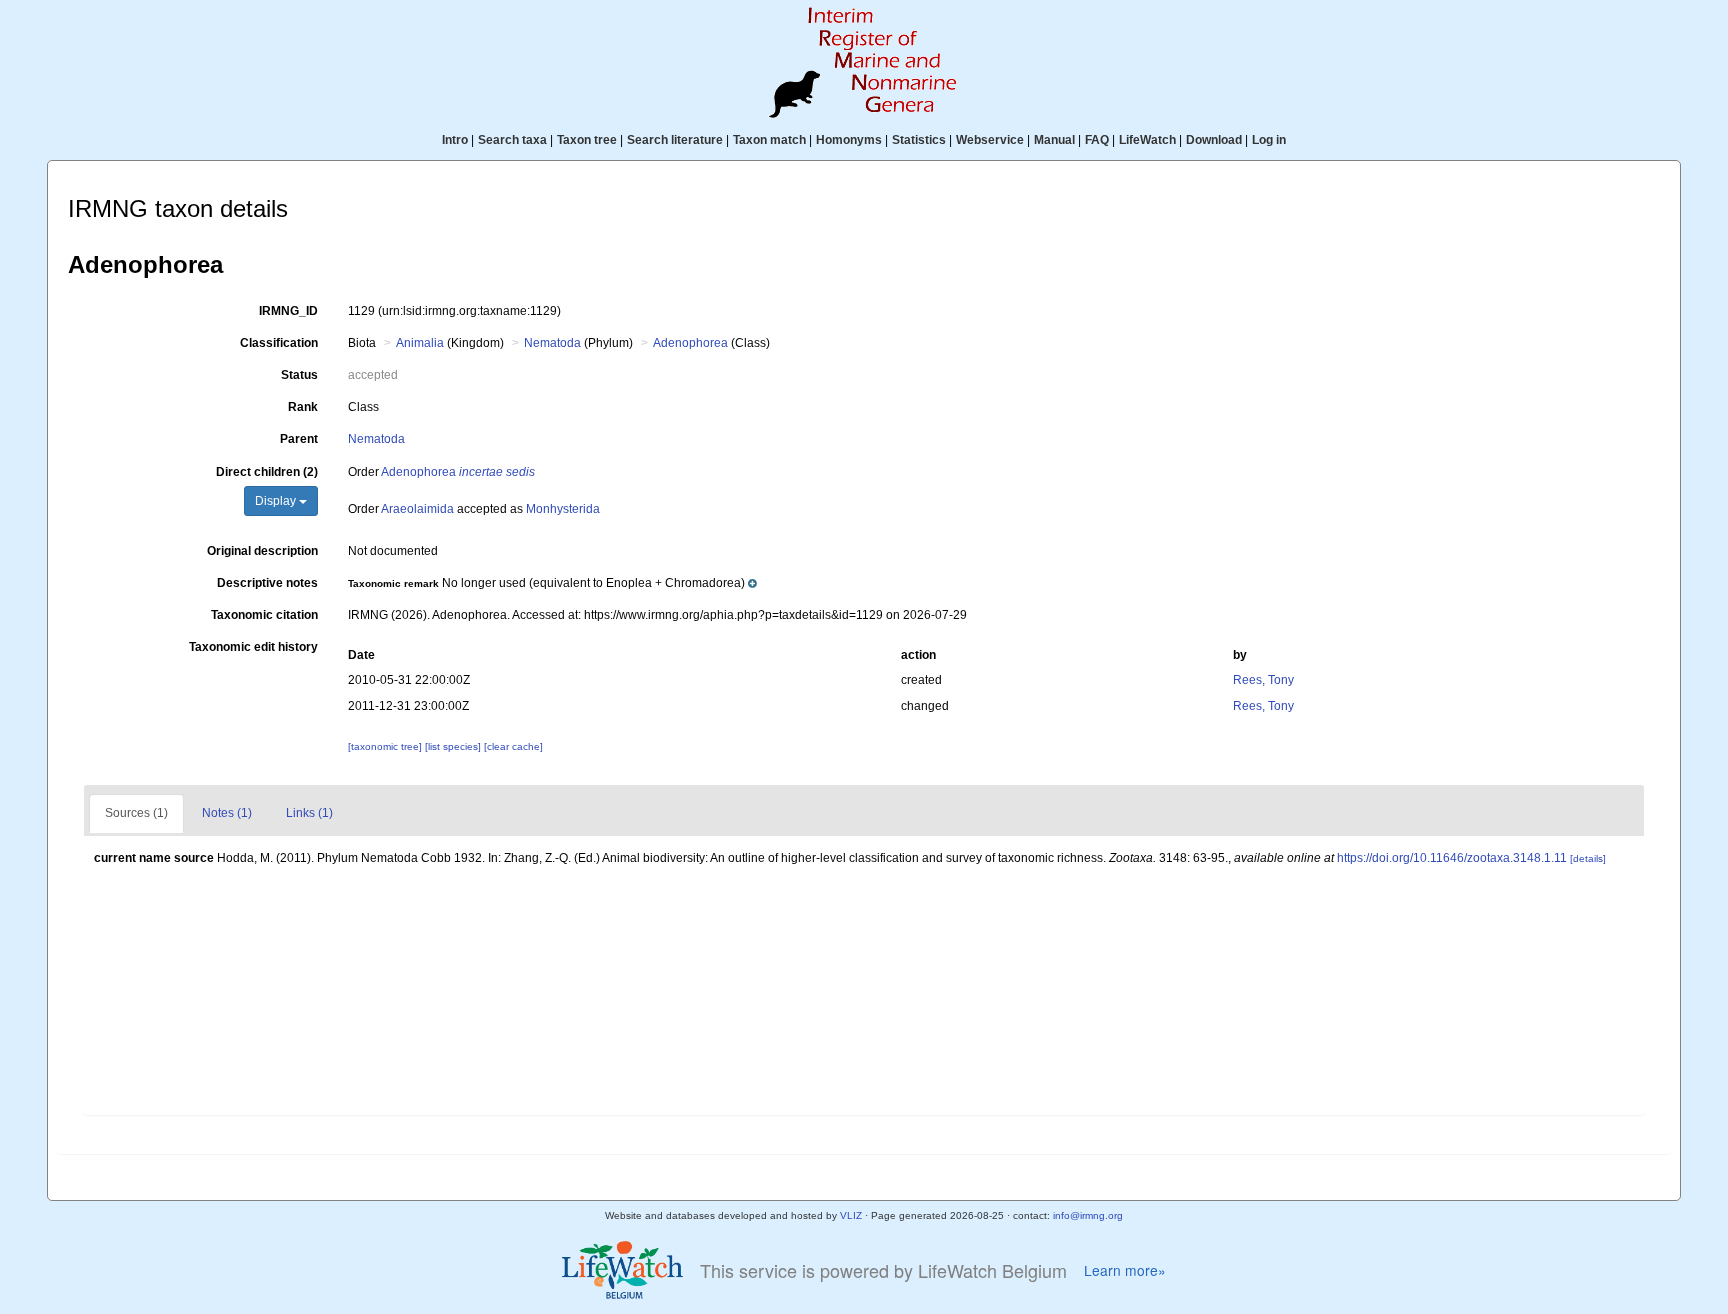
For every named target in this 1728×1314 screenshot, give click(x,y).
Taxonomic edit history (253, 647)
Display (277, 501)
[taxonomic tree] (386, 746)
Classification (279, 343)
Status (299, 375)
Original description (262, 551)
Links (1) (309, 813)
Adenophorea (690, 343)
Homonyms (849, 140)
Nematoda (552, 343)
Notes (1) (227, 813)
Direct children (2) (267, 472)
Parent (299, 439)
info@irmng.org (1088, 1215)
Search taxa (512, 140)
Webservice (990, 140)
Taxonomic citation (264, 615)
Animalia (420, 343)
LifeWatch (1147, 140)
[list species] (454, 746)
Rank (303, 407)
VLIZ (851, 1215)
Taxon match (769, 140)
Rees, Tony (1263, 680)
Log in (1269, 140)
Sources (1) (136, 813)
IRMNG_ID (288, 311)
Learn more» (1125, 1270)
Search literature (675, 140)
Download (1214, 140)
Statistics (919, 140)
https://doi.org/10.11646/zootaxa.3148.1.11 (1452, 858)
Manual (1054, 140)
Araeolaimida (417, 509)
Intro (455, 140)
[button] (552, 583)
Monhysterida (563, 509)
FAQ (1097, 140)
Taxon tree (587, 140)
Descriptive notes (267, 583)
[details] (1588, 858)
